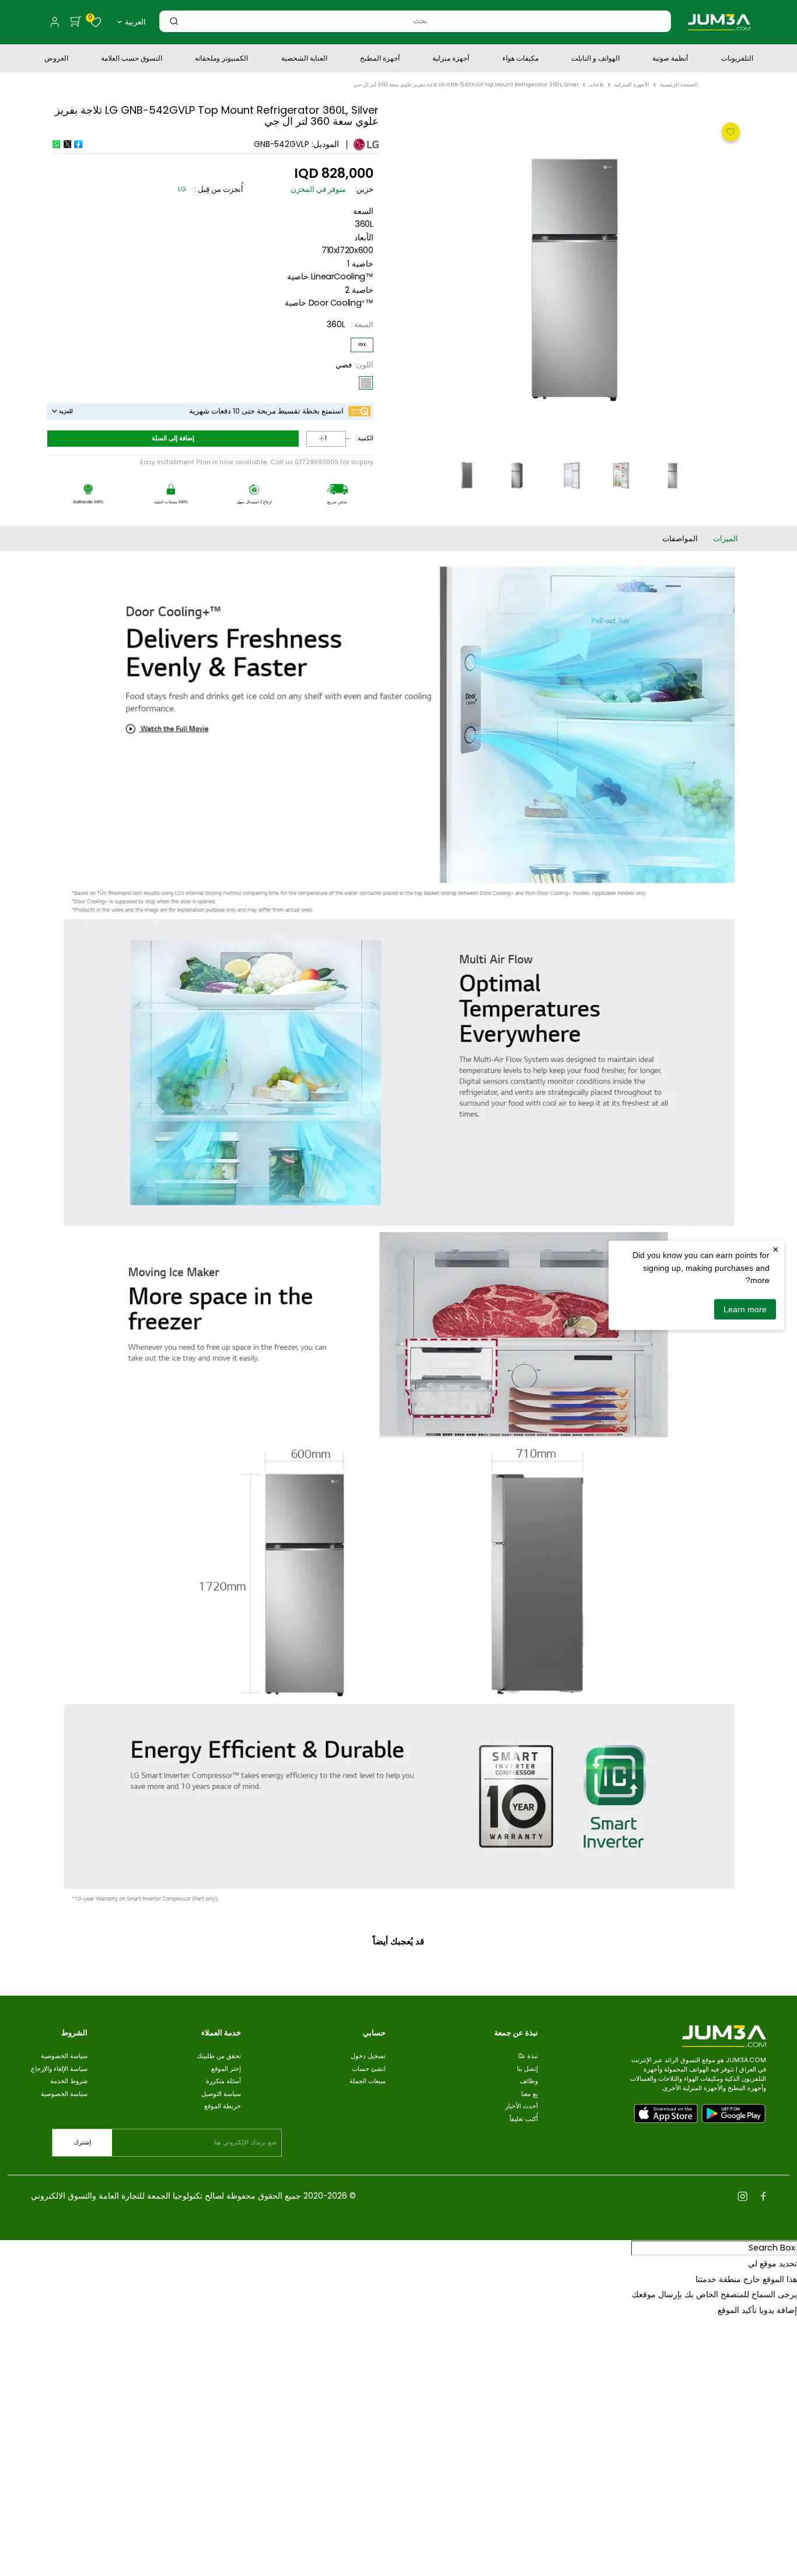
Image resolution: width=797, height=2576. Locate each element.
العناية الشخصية (304, 59)
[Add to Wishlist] (729, 131)
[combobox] (420, 21)
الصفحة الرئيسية (679, 85)
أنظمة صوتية (670, 59)
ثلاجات (597, 85)
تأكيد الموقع (737, 2310)
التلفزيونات (737, 59)
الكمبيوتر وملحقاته (221, 59)
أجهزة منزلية (451, 59)
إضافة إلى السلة (173, 438)
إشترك (82, 2142)
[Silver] (366, 383)
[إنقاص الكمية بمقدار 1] (339, 439)
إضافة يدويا (778, 2310)
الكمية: (365, 439)
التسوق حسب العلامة (132, 59)
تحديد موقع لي (772, 2263)
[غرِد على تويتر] (67, 144)
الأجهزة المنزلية (632, 85)
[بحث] (174, 21)
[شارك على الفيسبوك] (78, 144)
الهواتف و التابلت (595, 59)
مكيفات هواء (520, 59)
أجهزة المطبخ (380, 59)
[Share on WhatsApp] (56, 144)
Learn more (745, 1309)
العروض (56, 59)
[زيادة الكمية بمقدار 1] (313, 439)
